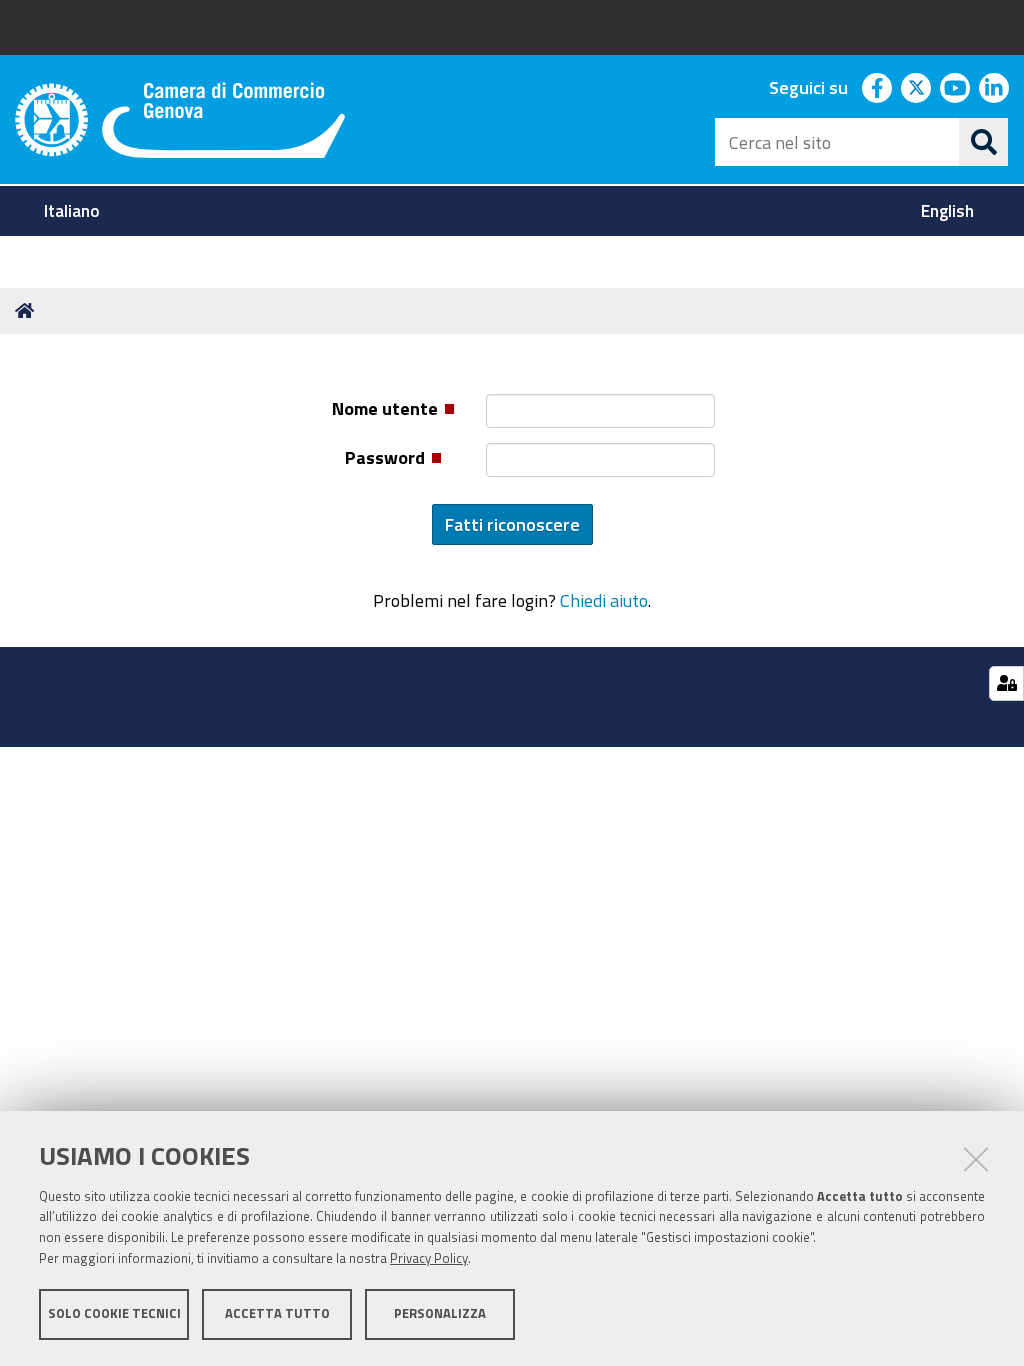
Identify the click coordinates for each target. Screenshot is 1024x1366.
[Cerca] (984, 142)
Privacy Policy (429, 1258)
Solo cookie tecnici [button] (114, 1313)
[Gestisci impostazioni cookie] (1006, 683)
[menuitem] (75, 211)
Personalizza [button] (440, 1313)
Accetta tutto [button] (277, 1313)
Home (28, 311)
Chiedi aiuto (604, 600)
